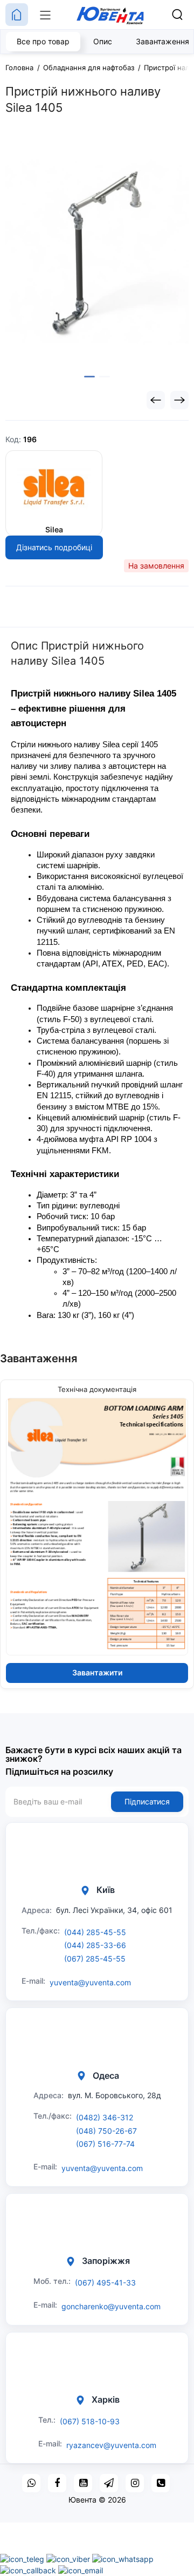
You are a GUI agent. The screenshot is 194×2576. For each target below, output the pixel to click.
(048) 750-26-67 (106, 2131)
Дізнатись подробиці (54, 547)
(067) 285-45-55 (95, 1959)
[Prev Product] (156, 400)
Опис (103, 41)
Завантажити (97, 1672)
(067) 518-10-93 (90, 2421)
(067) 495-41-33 (105, 2283)
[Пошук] (177, 15)
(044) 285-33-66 (95, 1945)
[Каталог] (45, 15)
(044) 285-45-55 (95, 1932)
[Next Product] (179, 400)
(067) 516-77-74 (105, 2144)
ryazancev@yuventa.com (111, 2445)
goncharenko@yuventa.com (111, 2306)
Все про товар (43, 41)
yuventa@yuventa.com (90, 1982)
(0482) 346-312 (105, 2117)
